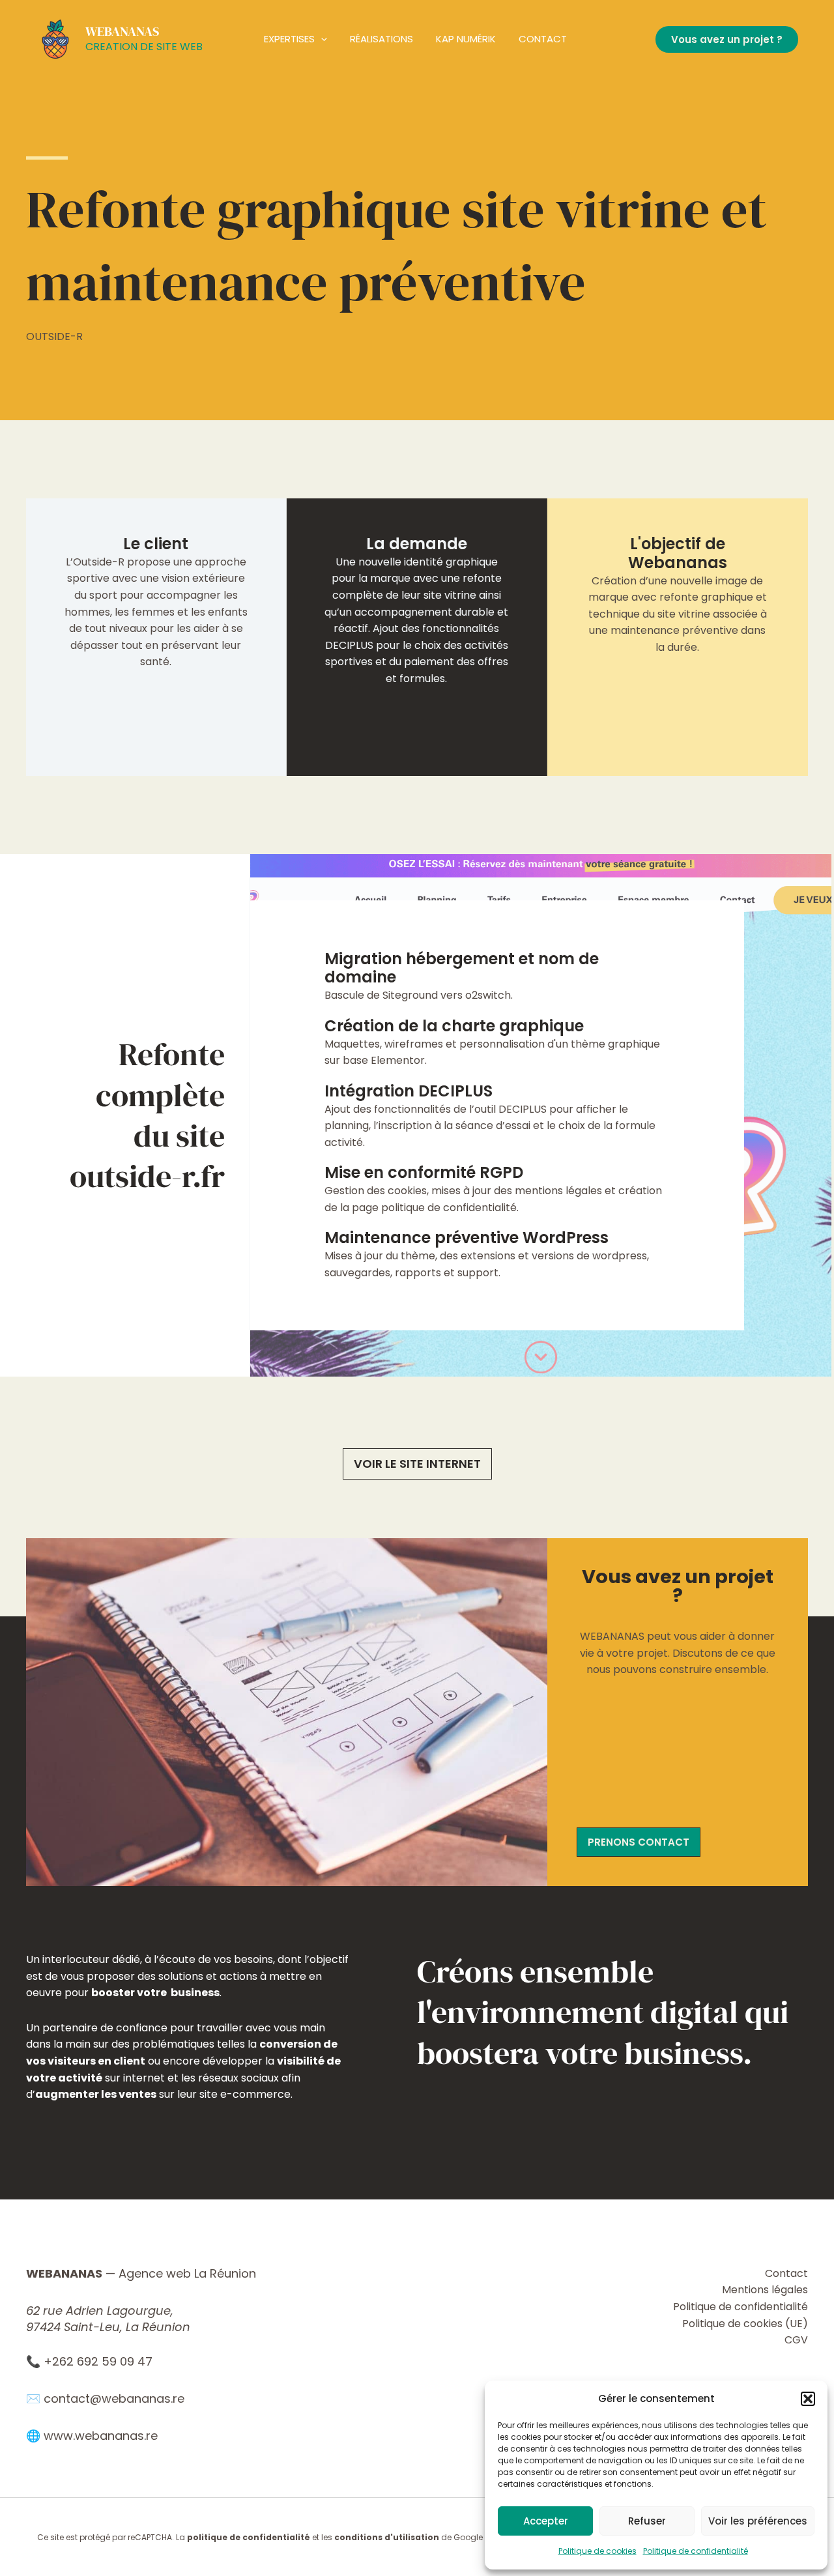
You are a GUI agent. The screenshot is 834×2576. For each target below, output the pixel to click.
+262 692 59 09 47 (98, 2361)
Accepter (546, 2521)
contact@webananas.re (114, 2398)
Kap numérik (466, 39)
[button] (808, 2399)
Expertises (289, 39)
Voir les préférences (758, 2521)
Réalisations (381, 39)
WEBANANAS (122, 31)
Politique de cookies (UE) (745, 2324)
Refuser (647, 2521)
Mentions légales (765, 2290)
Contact (543, 39)
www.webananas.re (101, 2436)
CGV (796, 2340)
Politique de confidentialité (696, 2551)
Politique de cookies (597, 2551)
